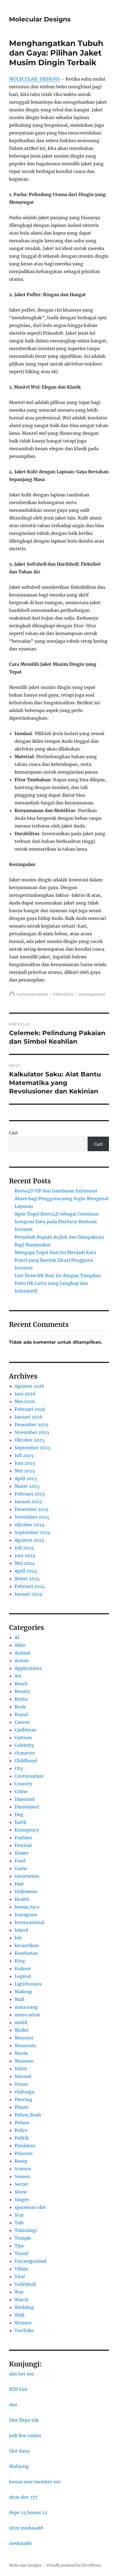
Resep (21, 2161)
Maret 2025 (27, 1486)
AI (17, 1637)
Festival (23, 1845)
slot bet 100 (22, 2374)
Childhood (26, 1761)
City (19, 1768)
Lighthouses (28, 1984)
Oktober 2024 (29, 1525)
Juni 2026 (25, 1394)
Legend (23, 1976)
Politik (22, 2138)
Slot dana (19, 2451)
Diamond (25, 1799)
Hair (19, 1884)
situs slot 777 (23, 2497)
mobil (21, 2022)
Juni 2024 (25, 1555)
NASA (21, 2069)
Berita (21, 1699)
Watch (22, 2300)
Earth (21, 1822)
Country (23, 1784)
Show (21, 2192)
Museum (24, 2061)
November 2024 (32, 1517)
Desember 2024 (32, 1509)
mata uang (26, 2007)
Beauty (22, 1691)
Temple (23, 2238)
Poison (22, 2123)
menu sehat (27, 2015)
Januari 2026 (29, 1417)
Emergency (27, 1830)
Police (21, 2130)
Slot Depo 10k (24, 2420)
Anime (22, 1660)
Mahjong (19, 2466)
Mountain (25, 2046)
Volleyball (25, 2284)
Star (19, 2215)
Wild (19, 2315)
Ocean (21, 2084)
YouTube (24, 2330)
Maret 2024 (27, 1579)
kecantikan (27, 1945)
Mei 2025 (25, 1471)
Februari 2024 (30, 1586)
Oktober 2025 (29, 1440)
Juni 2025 (25, 1463)
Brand (21, 1714)
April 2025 (26, 1478)
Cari (13, 1133)
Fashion (23, 1838)
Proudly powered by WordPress (74, 2565)
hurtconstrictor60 (32, 994)
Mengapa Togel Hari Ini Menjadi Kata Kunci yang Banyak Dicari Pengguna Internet (55, 1260)
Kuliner (23, 1969)
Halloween (26, 1892)
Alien (20, 1645)
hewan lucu (27, 1907)
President (25, 2146)
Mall (19, 1999)
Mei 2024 (25, 1563)
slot (13, 2405)
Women (23, 2323)
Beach (21, 1684)
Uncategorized (92, 994)
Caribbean (26, 1730)
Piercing (23, 2099)
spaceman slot (30, 2207)
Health (22, 1899)
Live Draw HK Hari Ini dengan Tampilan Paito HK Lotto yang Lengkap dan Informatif (58, 1283)
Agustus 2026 (29, 1386)
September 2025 (33, 1448)
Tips (19, 2246)
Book (20, 1707)
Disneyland (27, 1807)
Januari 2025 (28, 1502)
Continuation (29, 1776)
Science (23, 2169)
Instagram (26, 1915)
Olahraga (24, 2092)
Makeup (23, 1992)
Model (21, 2030)
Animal (22, 1653)
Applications (28, 1668)
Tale (19, 2223)
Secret (21, 2184)
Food (20, 1861)
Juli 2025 (24, 1455)
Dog (19, 1815)
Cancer (22, 1722)
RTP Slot (18, 2389)
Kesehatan (26, 1953)
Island (21, 1930)
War (19, 2292)
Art (18, 1676)
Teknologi (26, 2230)
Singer (22, 2200)
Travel (21, 2253)
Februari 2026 (30, 1409)
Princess (24, 2153)
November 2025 (32, 1432)
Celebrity (24, 1745)
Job (18, 1938)
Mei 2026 (25, 1401)
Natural (23, 2076)
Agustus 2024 (29, 1540)
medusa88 (20, 2543)
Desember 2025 (32, 1425)
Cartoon (23, 1738)
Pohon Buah (28, 2115)
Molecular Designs (40, 19)
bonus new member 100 (35, 2482)
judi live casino (25, 2435)
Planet (22, 2107)
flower (22, 1853)
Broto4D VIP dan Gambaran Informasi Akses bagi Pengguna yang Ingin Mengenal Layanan (61, 1198)
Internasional (29, 1922)
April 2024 (26, 1571)
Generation (27, 1876)
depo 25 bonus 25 (28, 2512)
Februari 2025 (30, 1494)
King (20, 1961)
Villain (22, 2269)
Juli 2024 (24, 1548)
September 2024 (33, 1532)
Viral (20, 2277)
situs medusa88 (26, 2528)
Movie (21, 2053)
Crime (21, 1791)
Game (21, 1868)
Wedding (24, 2307)
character (25, 1753)
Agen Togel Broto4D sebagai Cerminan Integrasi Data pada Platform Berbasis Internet (57, 1222)
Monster (24, 2038)
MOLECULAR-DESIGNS (34, 79)
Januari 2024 (28, 1594)
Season (22, 2176)
